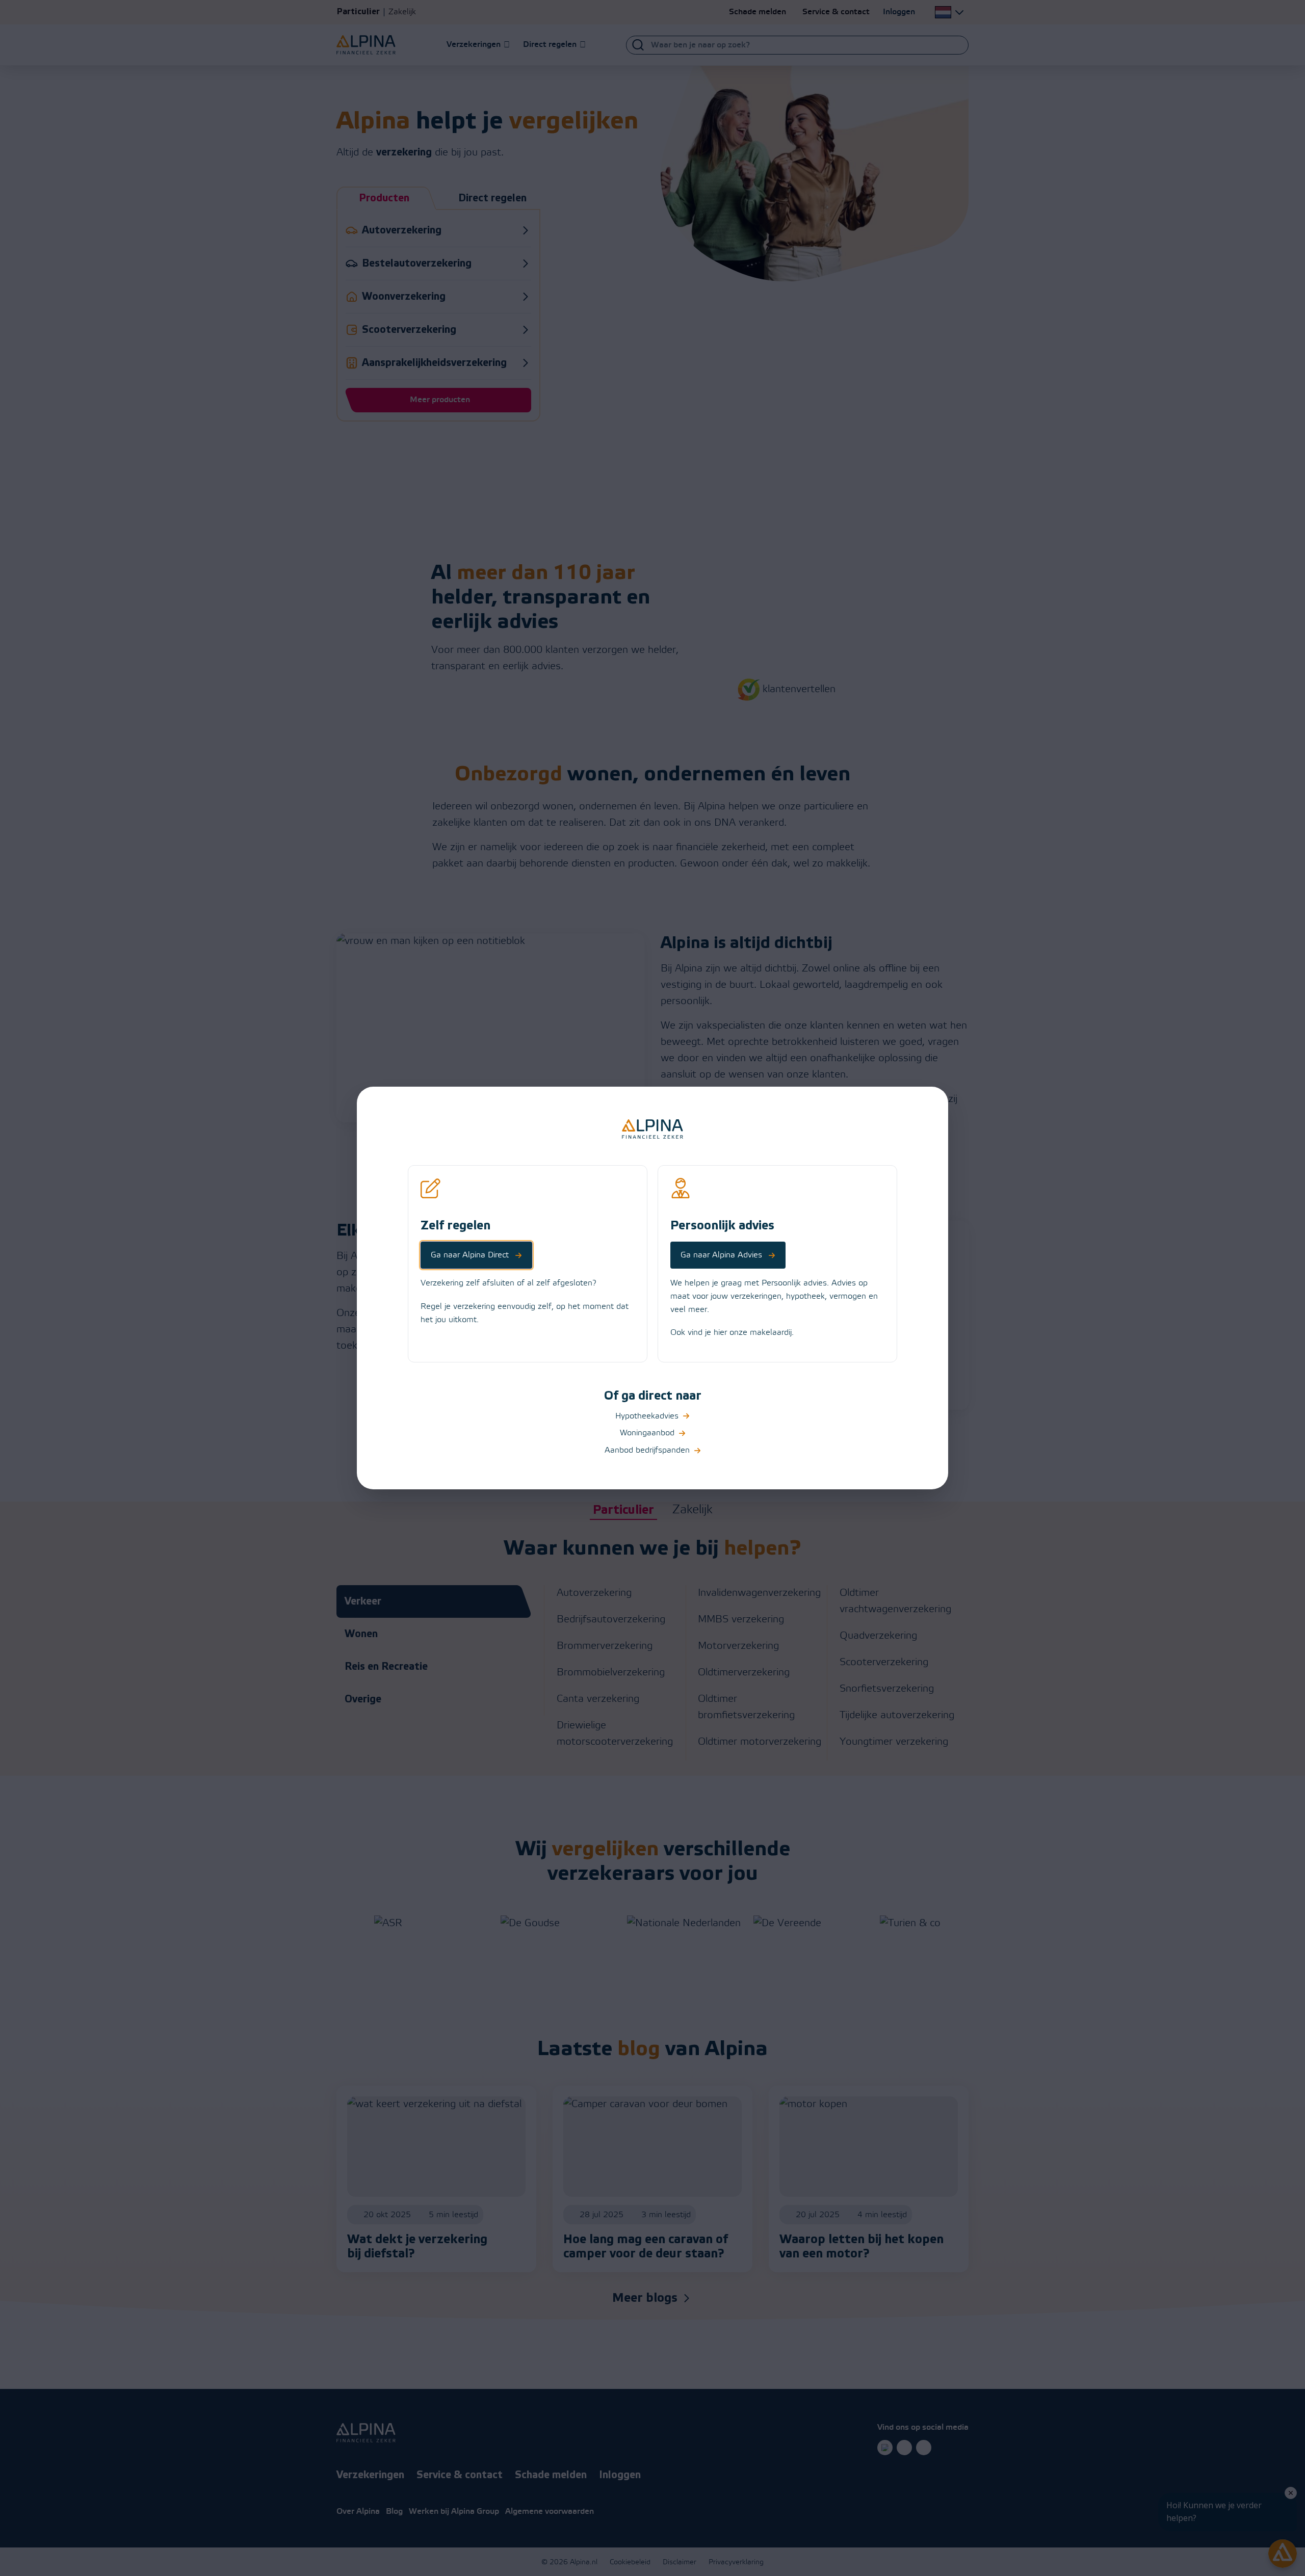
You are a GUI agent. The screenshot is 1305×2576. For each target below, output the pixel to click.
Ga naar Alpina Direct (470, 1255)
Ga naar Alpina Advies (721, 1255)
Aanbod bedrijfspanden (647, 1450)
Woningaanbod (647, 1433)
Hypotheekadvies (647, 1416)
